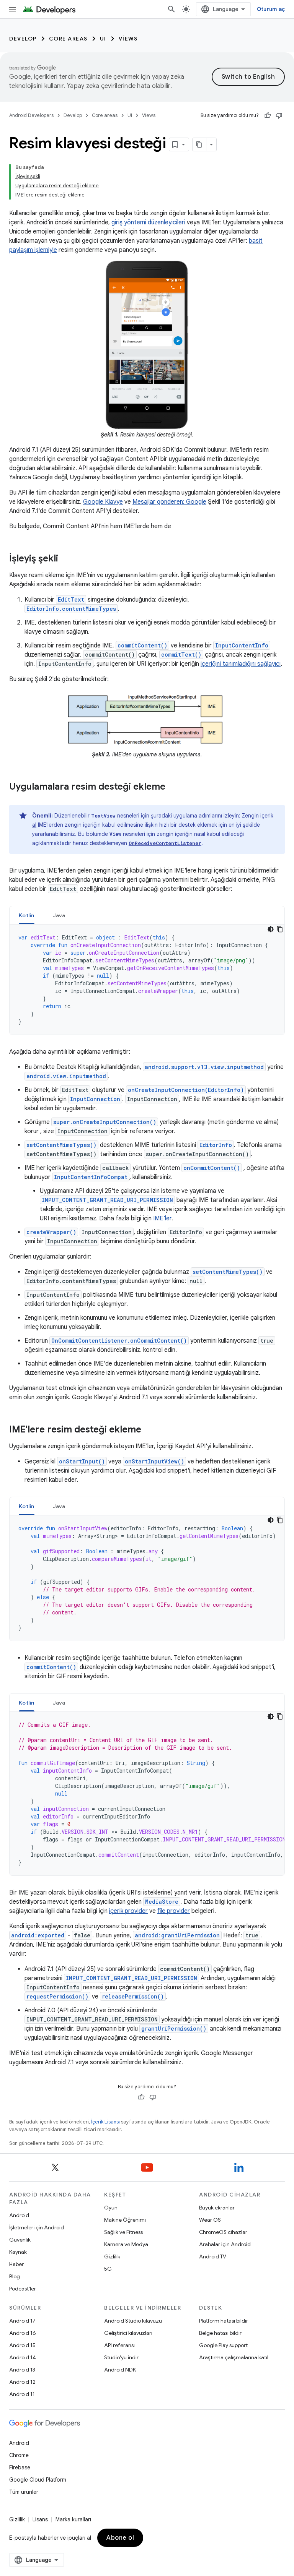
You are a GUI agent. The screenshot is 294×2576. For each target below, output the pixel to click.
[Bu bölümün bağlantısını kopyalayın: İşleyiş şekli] (66, 559)
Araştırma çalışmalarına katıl (234, 2357)
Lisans (40, 2519)
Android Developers (31, 115)
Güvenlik (20, 2240)
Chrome (19, 2455)
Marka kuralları (73, 2519)
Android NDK (120, 2370)
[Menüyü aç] (12, 9)
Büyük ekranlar (217, 2208)
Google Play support (223, 2345)
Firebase (20, 2467)
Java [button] (59, 915)
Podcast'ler (23, 2289)
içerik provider (128, 1911)
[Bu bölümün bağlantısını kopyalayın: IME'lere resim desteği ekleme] (149, 1430)
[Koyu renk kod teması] (271, 929)
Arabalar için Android (225, 2244)
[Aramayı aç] (171, 9)
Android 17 (22, 2321)
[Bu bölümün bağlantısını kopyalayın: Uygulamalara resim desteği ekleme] (173, 787)
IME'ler (162, 1218)
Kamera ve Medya (126, 2244)
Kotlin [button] (27, 915)
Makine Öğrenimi (125, 2220)
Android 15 (22, 2345)
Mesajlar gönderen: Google (169, 502)
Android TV (213, 2256)
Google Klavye (103, 502)
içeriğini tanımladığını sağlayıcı (241, 664)
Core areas (68, 39)
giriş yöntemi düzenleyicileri (148, 222)
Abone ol (120, 2538)
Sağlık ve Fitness (123, 2232)
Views (128, 39)
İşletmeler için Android (37, 2227)
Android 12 (22, 2382)
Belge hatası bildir (220, 2333)
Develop (23, 39)
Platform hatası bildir (224, 2321)
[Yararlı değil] (279, 115)
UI (103, 39)
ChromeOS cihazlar (223, 2232)
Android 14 (23, 2357)
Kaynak (18, 2252)
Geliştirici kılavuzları (128, 2333)
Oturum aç (271, 9)
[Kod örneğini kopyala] (280, 929)
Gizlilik (112, 2256)
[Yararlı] (268, 115)
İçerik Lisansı (105, 2122)
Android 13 (22, 2370)
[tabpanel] (147, 980)
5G (108, 2269)
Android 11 (22, 2394)
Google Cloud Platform (38, 2480)
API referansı (119, 2345)
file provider (174, 1911)
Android (19, 2215)
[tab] (27, 915)
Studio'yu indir (121, 2357)
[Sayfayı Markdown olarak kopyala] (199, 144)
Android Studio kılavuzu (133, 2321)
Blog (15, 2276)
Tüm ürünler (24, 2492)
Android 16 (23, 2333)
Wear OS (210, 2220)
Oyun (111, 2208)
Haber (16, 2264)
